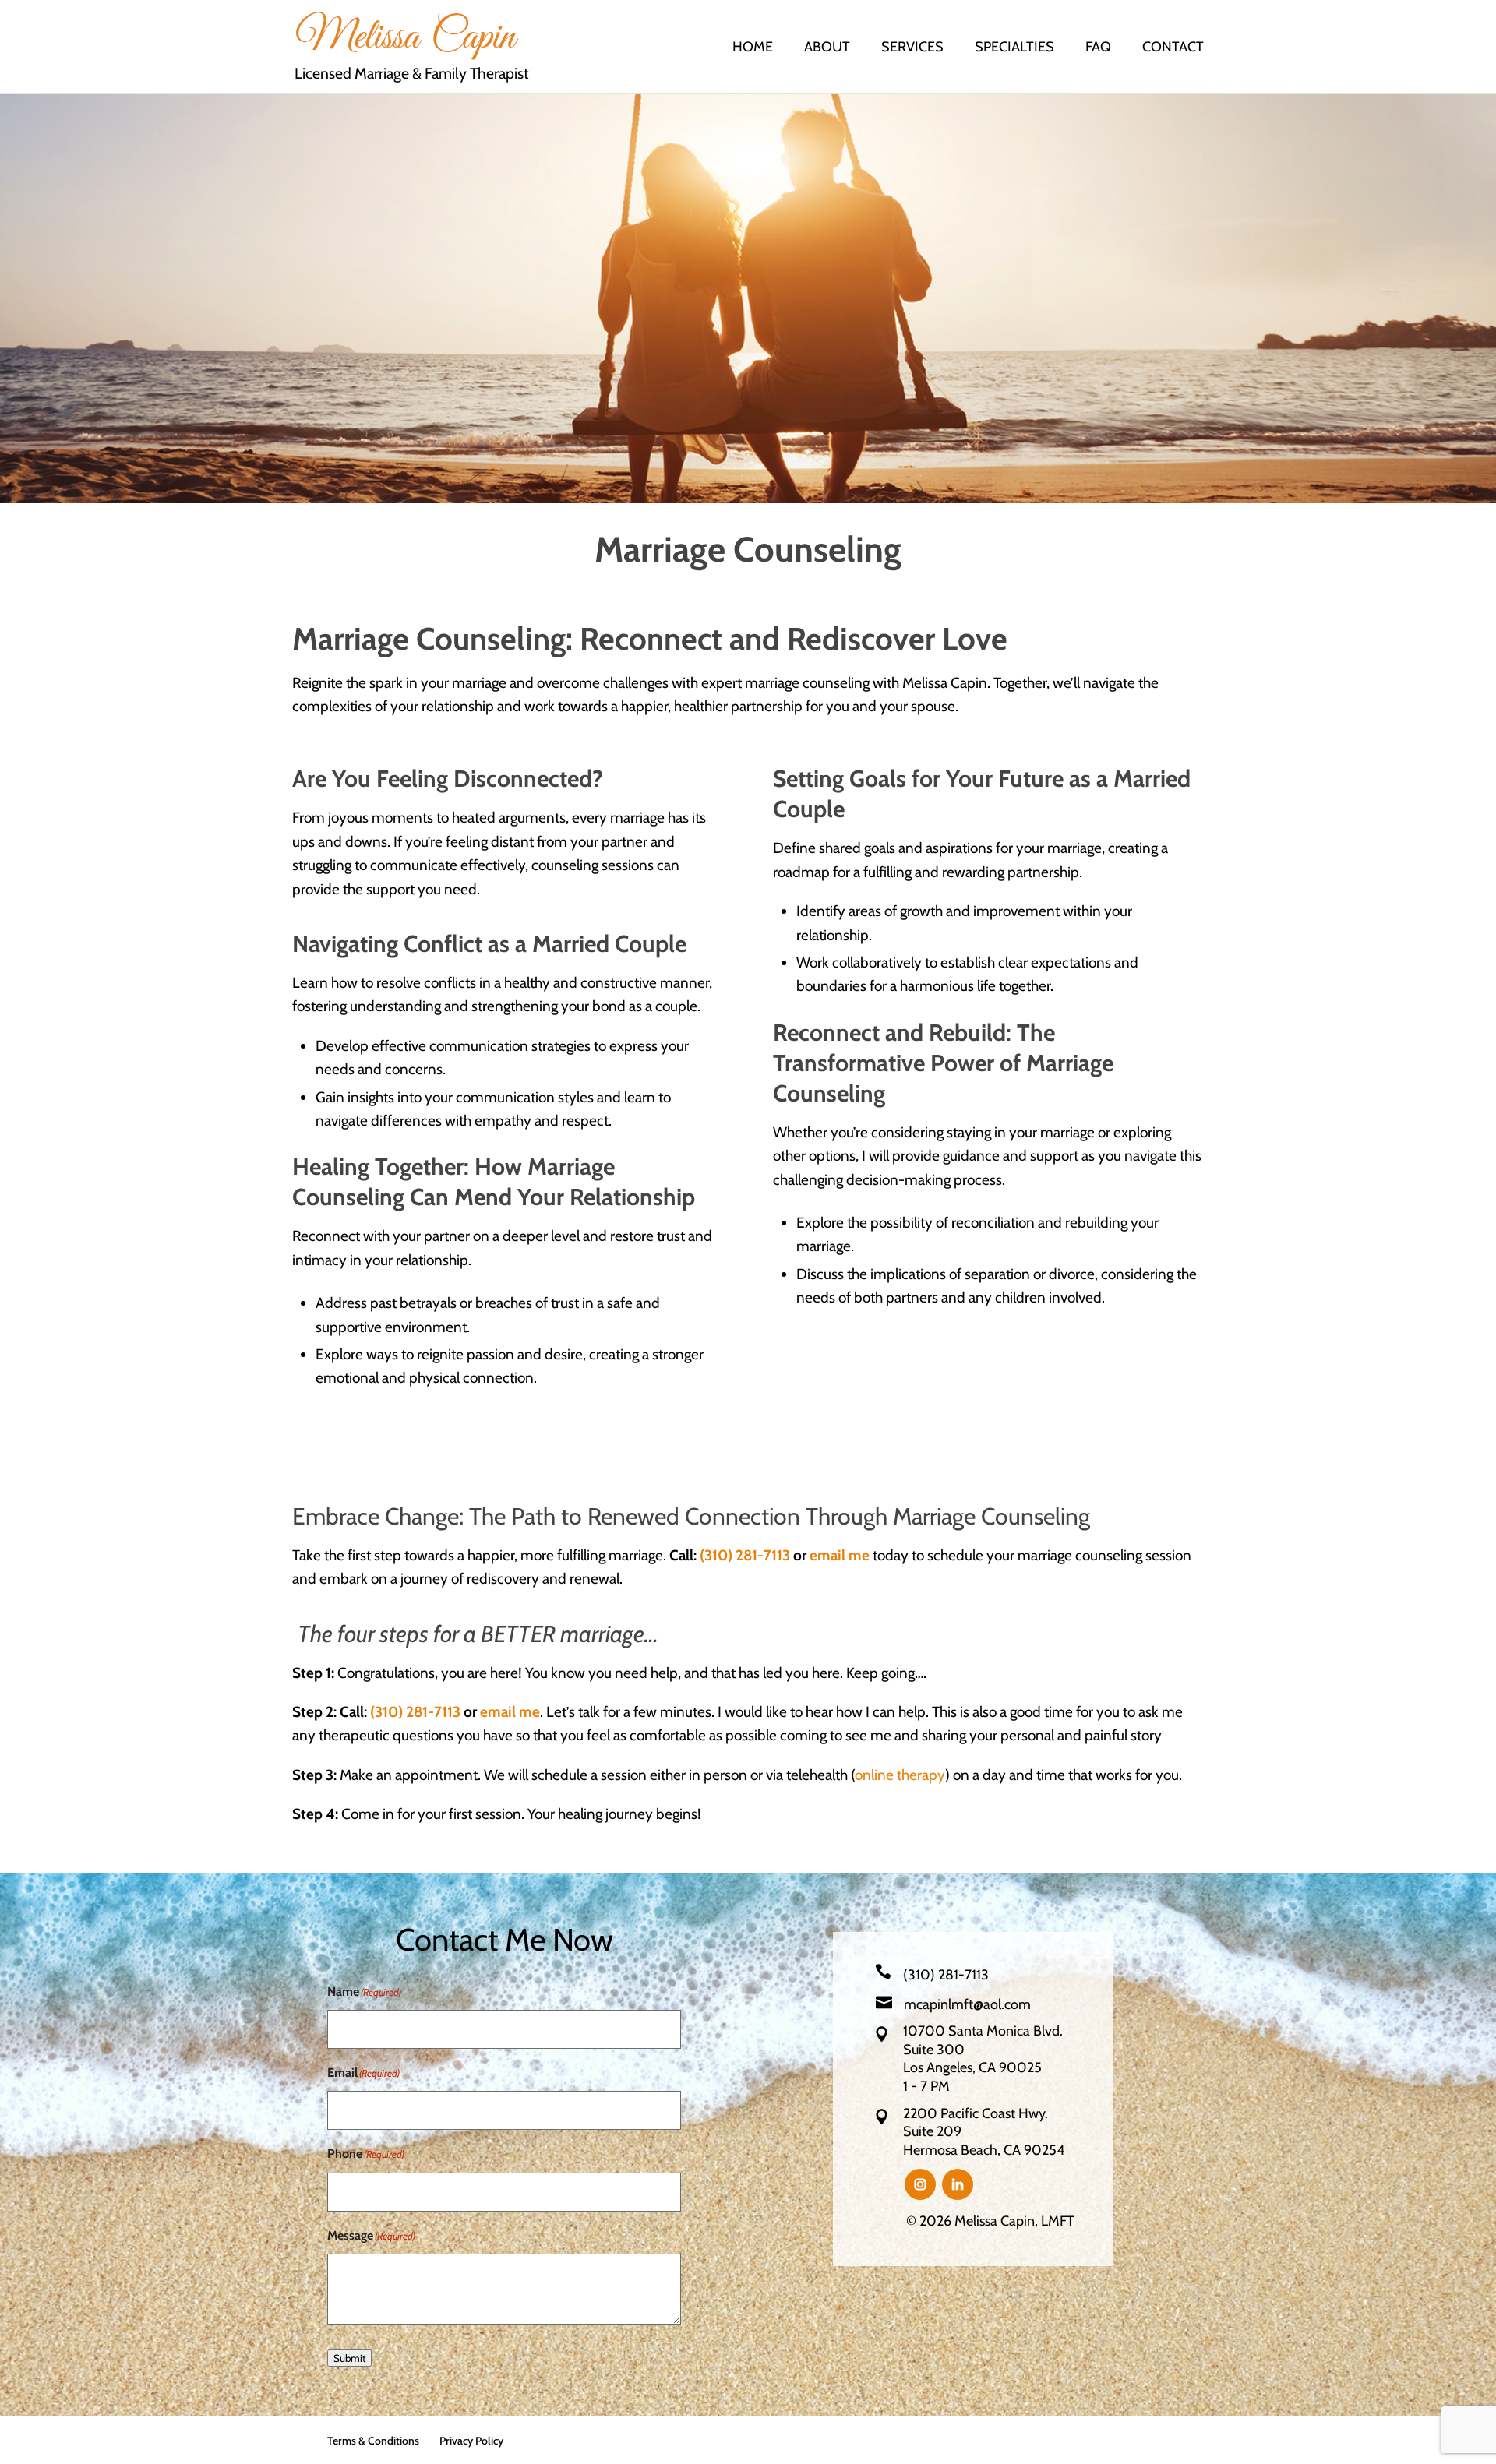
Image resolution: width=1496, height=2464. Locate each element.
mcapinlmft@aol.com (967, 2004)
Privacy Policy (471, 2441)
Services (912, 48)
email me (840, 1555)
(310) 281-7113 (745, 1555)
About (827, 48)
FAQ (1098, 48)
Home (753, 48)
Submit (349, 2358)
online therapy (900, 1775)
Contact (1173, 48)
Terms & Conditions (373, 2441)
